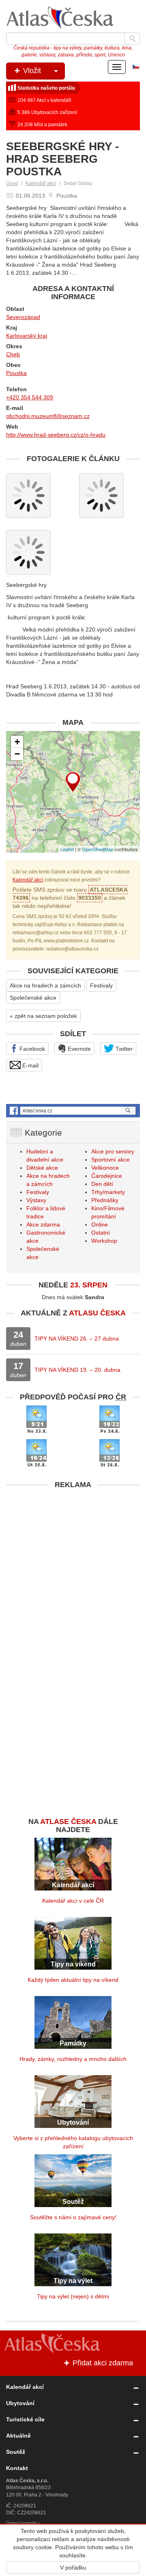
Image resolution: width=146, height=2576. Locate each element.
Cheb (13, 354)
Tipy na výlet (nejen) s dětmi (73, 2296)
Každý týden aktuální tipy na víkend (73, 1980)
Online (100, 1224)
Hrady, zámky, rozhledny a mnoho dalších (73, 2059)
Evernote (78, 1049)
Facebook (31, 1049)
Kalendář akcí (41, 183)
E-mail (30, 1065)
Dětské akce (42, 1168)
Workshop (104, 1241)
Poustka (16, 373)
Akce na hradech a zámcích (45, 985)
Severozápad (23, 317)
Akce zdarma (43, 1224)
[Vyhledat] (132, 39)
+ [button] (17, 742)
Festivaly (101, 985)
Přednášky (105, 1200)
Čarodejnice (107, 1176)
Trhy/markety (108, 1192)
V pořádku (73, 2567)
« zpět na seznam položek (43, 1016)
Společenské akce (33, 998)
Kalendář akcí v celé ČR (73, 1901)
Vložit (31, 71)
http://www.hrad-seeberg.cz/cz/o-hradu (56, 435)
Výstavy (36, 1200)
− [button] (17, 754)
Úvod (12, 183)
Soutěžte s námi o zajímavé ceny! (73, 2217)
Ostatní (101, 1233)
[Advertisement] (73, 1566)
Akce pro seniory (113, 1151)
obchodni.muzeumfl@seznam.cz (48, 416)
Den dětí (102, 1184)
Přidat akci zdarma (102, 2363)
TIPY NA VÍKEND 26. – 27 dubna (77, 1339)
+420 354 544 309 (30, 397)
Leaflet (67, 849)
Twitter (123, 1049)
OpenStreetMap (98, 849)
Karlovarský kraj (27, 336)
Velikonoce (105, 1168)
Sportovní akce (111, 1160)
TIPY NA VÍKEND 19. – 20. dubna (77, 1370)
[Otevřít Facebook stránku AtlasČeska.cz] (73, 1111)
